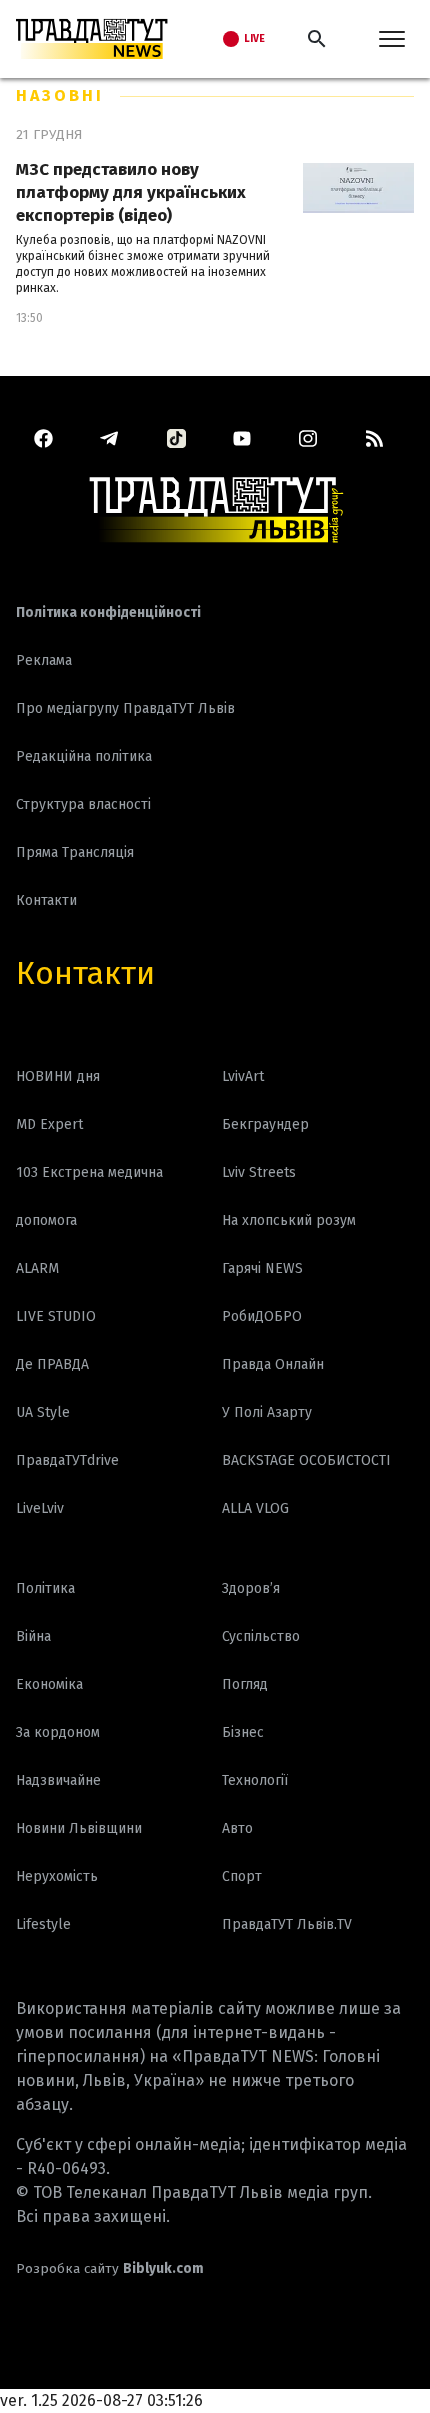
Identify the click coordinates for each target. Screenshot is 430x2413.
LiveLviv (40, 1508)
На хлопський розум (289, 1220)
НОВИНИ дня (58, 1076)
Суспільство (261, 1636)
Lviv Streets (259, 1172)
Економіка (49, 1684)
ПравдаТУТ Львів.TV (287, 1924)
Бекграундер (265, 1124)
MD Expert (49, 1124)
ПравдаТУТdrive (67, 1460)
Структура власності (83, 804)
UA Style (43, 1412)
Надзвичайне (58, 1780)
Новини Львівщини (79, 1828)
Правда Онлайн (273, 1364)
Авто (237, 1828)
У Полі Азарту (267, 1412)
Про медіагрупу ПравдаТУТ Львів (125, 708)
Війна (33, 1636)
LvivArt (243, 1076)
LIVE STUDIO (56, 1316)
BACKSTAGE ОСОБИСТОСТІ (306, 1460)
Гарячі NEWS (262, 1268)
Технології (255, 1780)
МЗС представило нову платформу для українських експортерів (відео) (131, 192)
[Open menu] (392, 39)
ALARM (37, 1268)
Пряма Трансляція (75, 852)
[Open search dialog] (317, 39)
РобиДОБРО (262, 1316)
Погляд (245, 1684)
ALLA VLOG (255, 1508)
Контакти (85, 973)
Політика (45, 1588)
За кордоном (58, 1732)
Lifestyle (43, 1924)
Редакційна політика (84, 756)
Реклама (44, 660)
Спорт (242, 1876)
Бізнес (243, 1732)
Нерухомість (57, 1876)
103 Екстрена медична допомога (89, 1196)
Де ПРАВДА (52, 1364)
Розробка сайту (110, 2268)
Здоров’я (251, 1588)
